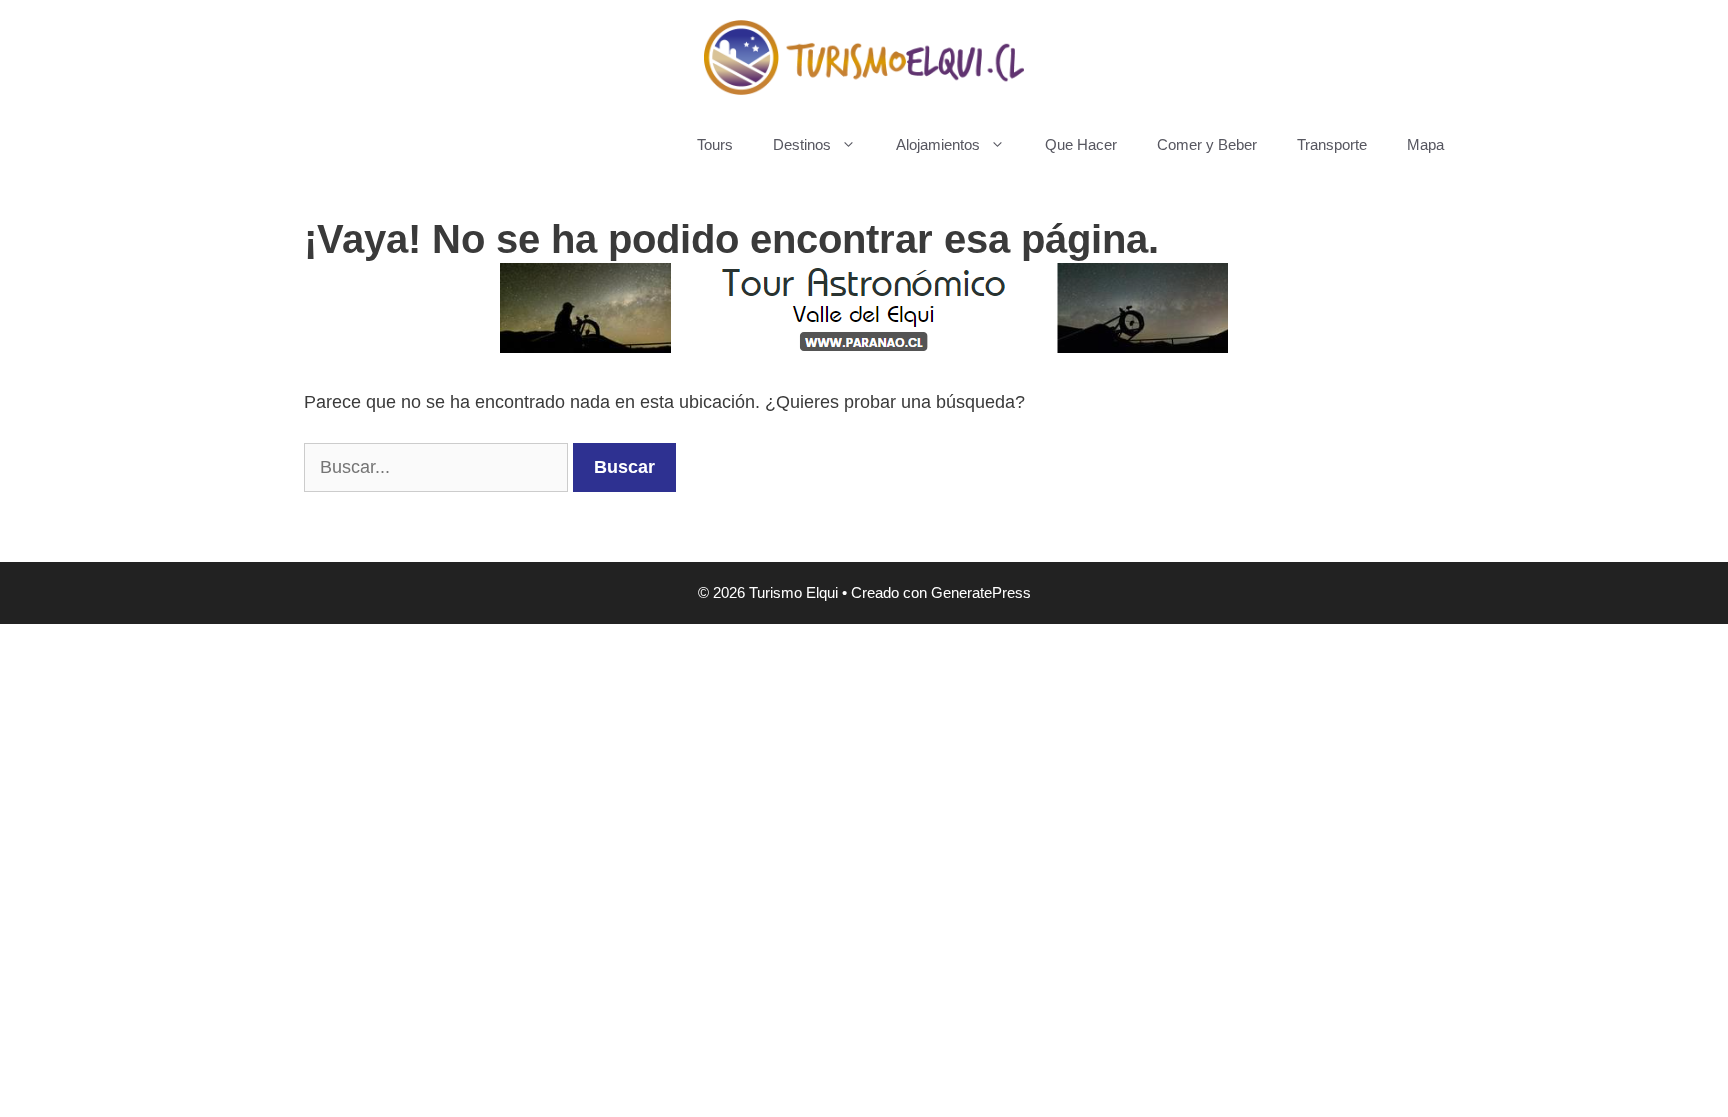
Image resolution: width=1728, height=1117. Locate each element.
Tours (715, 144)
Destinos (802, 144)
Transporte (1332, 144)
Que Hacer (1081, 144)
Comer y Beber (1207, 144)
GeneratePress (981, 592)
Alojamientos (938, 144)
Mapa (1425, 144)
